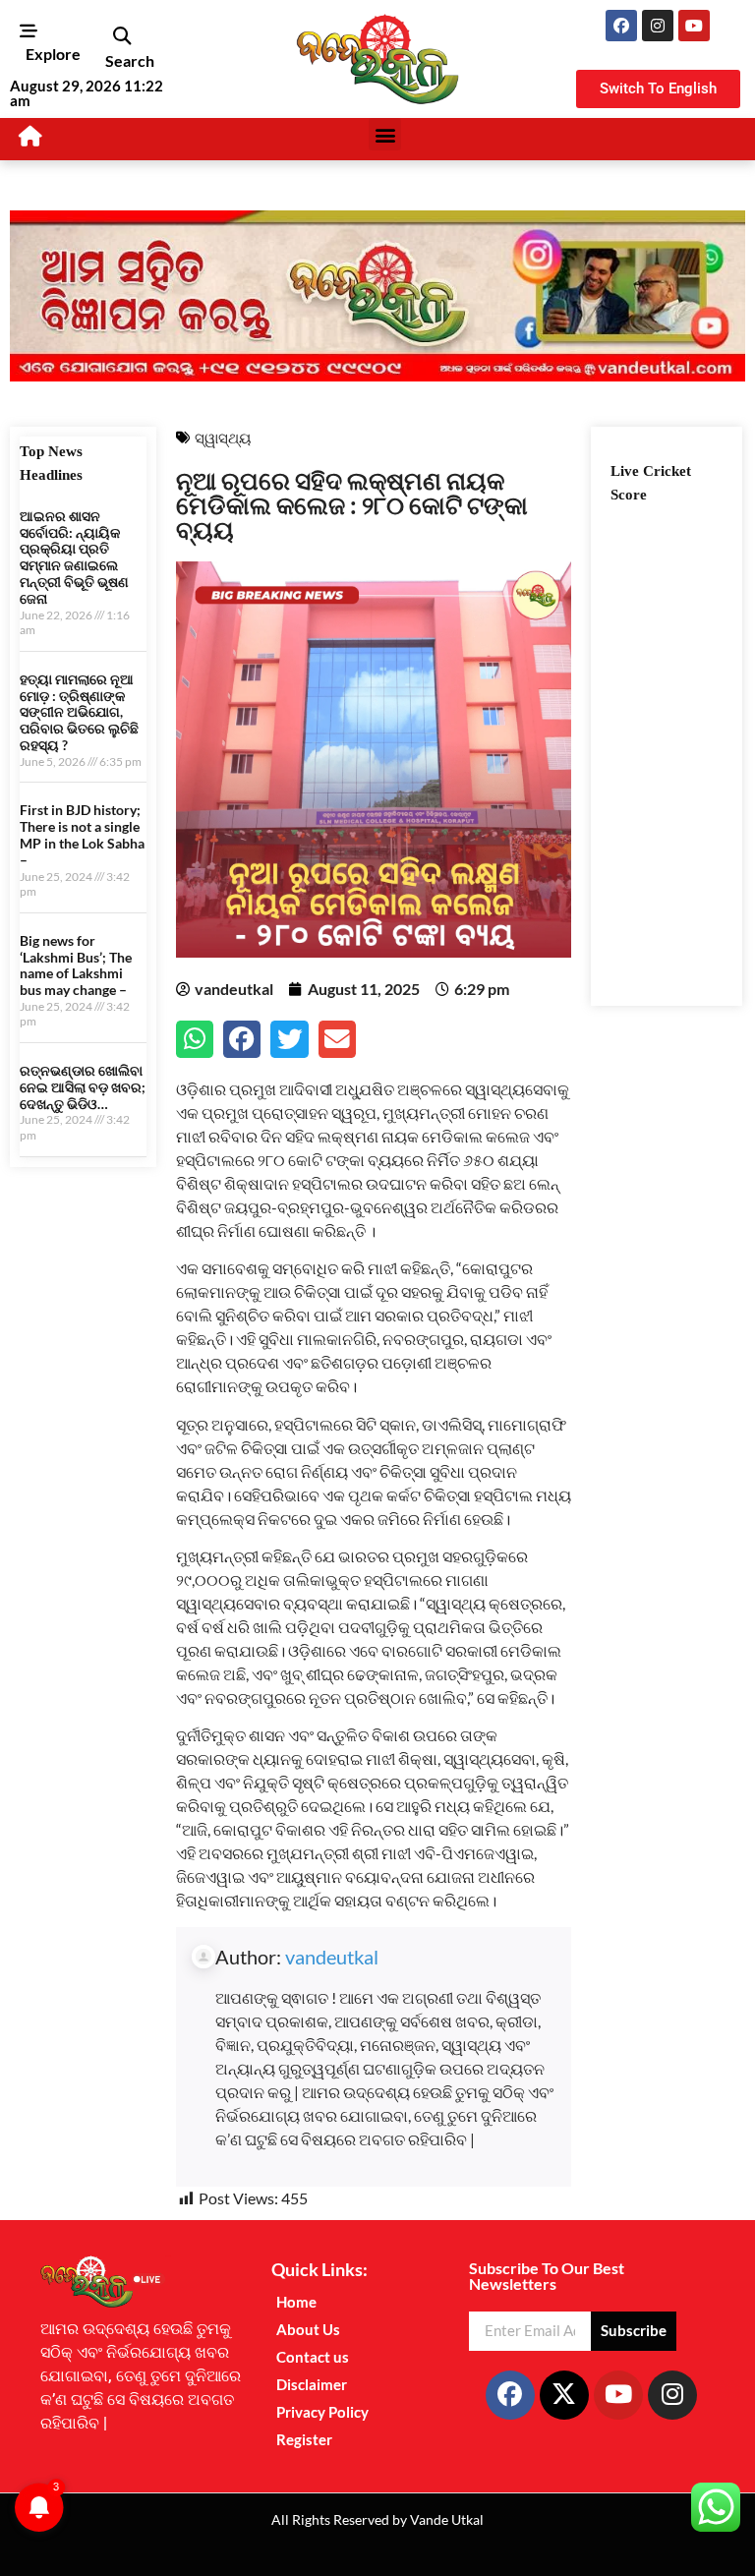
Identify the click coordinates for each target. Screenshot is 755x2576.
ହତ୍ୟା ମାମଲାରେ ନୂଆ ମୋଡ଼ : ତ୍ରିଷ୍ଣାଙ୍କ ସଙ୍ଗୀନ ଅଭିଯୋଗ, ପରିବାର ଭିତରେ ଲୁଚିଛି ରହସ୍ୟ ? (79, 712)
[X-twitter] (564, 2395)
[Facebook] (621, 26)
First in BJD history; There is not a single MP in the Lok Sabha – (82, 834)
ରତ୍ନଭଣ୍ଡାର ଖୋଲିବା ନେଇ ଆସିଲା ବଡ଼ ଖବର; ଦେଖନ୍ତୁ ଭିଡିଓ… (83, 1087)
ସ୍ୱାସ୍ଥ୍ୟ (223, 438)
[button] (121, 37)
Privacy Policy (322, 2412)
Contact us (313, 2357)
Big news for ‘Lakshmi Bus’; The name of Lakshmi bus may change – (76, 965)
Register (304, 2439)
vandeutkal (332, 1957)
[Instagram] (658, 26)
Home (296, 2302)
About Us (308, 2329)
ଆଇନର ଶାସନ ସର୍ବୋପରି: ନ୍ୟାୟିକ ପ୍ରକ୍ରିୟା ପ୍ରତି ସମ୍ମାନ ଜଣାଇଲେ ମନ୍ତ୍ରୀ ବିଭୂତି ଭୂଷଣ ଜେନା (74, 557)
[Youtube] (694, 26)
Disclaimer (312, 2384)
